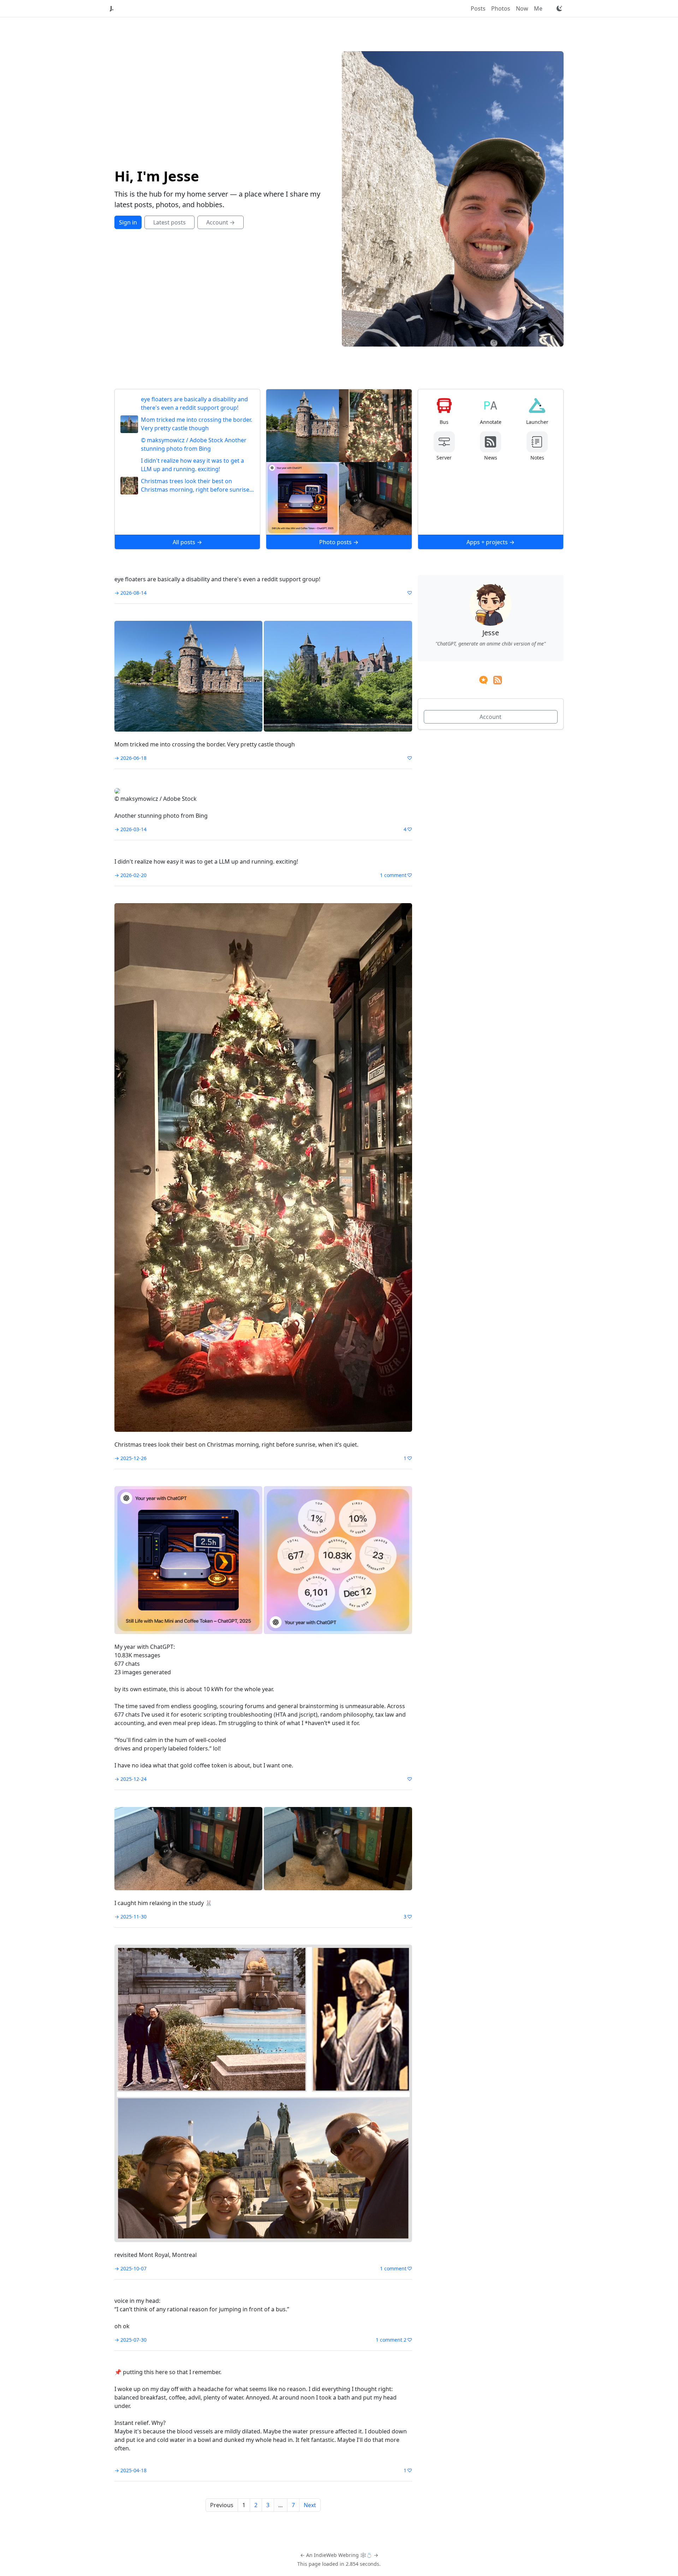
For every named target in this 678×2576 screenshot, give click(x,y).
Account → (221, 222)
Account (490, 717)
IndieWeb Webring (336, 2555)
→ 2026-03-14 (130, 829)
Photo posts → (339, 542)
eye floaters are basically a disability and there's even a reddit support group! (194, 403)
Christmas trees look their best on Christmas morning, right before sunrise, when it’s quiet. (196, 485)
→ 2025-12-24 (130, 1779)
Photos (501, 8)
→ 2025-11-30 (130, 1917)
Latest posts (169, 222)
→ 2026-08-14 (130, 593)
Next (310, 2505)
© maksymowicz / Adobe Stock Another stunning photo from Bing (194, 444)
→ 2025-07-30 (130, 2340)
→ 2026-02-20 (130, 875)
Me (538, 8)
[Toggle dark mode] (559, 8)
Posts (478, 8)
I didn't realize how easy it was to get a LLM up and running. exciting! (192, 465)
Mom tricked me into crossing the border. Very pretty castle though (197, 424)
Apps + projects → (490, 542)
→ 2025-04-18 (130, 2470)
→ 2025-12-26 (130, 1458)
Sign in (128, 222)
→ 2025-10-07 (130, 2268)
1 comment (393, 875)
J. (112, 8)
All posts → (187, 542)
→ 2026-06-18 (130, 758)
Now (522, 8)
